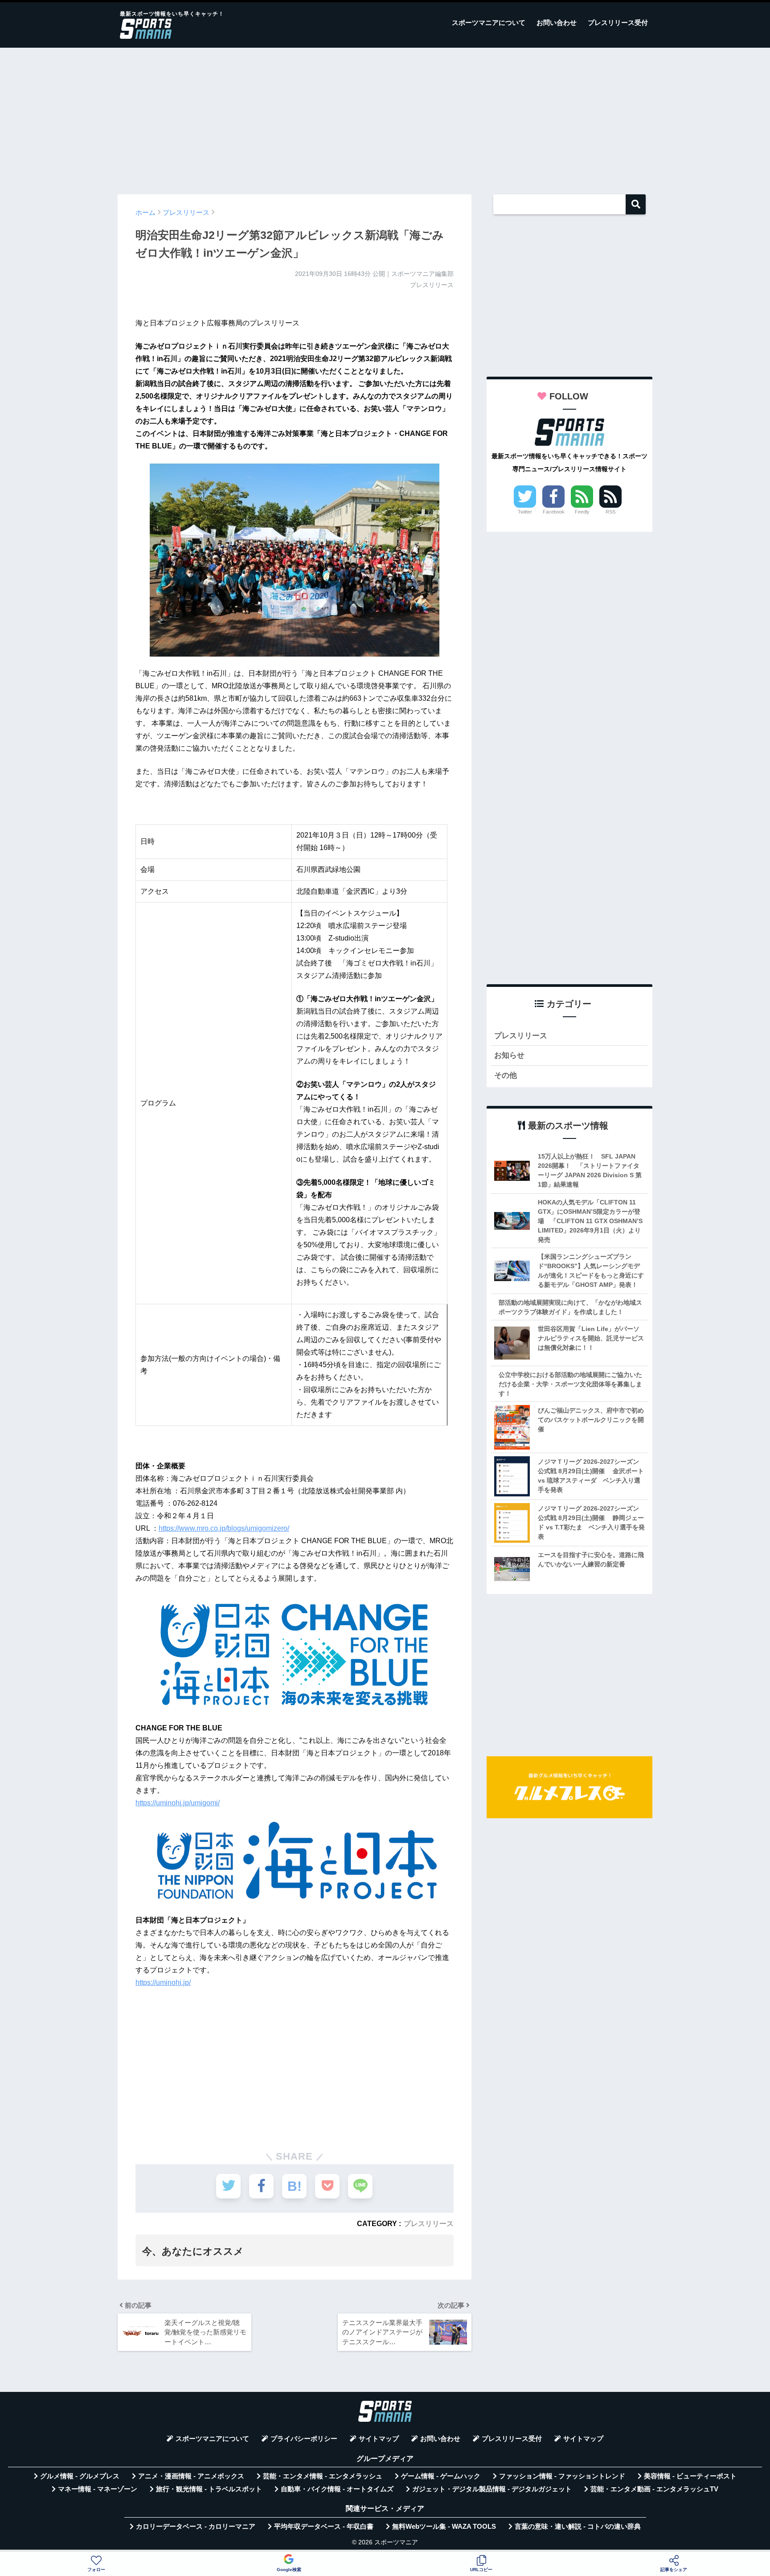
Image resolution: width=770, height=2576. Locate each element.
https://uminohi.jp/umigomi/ (178, 1803)
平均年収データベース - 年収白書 (324, 2527)
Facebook (554, 512)
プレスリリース (429, 2223)
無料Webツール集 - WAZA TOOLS (444, 2527)
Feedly (582, 512)
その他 (506, 1075)
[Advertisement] (385, 117)
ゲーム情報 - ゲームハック (441, 2476)
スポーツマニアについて (489, 23)
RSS (610, 512)
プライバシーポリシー (304, 2439)
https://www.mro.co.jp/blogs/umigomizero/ (224, 1528)
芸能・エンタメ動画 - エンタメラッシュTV (654, 2489)
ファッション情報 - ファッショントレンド (562, 2476)
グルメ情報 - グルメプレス (80, 2476)
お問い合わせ (557, 23)
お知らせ (509, 1055)
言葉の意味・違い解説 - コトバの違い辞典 (578, 2527)
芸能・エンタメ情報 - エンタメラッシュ (323, 2476)
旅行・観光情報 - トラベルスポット (209, 2489)
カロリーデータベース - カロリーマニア (196, 2527)
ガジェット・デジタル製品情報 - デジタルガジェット (492, 2489)
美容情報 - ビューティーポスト (690, 2476)
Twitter (525, 512)
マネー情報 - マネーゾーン (98, 2489)
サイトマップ (379, 2439)
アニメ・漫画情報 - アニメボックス (191, 2476)
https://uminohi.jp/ (163, 1982)
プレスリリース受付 (618, 23)
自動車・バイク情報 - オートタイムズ (337, 2489)
